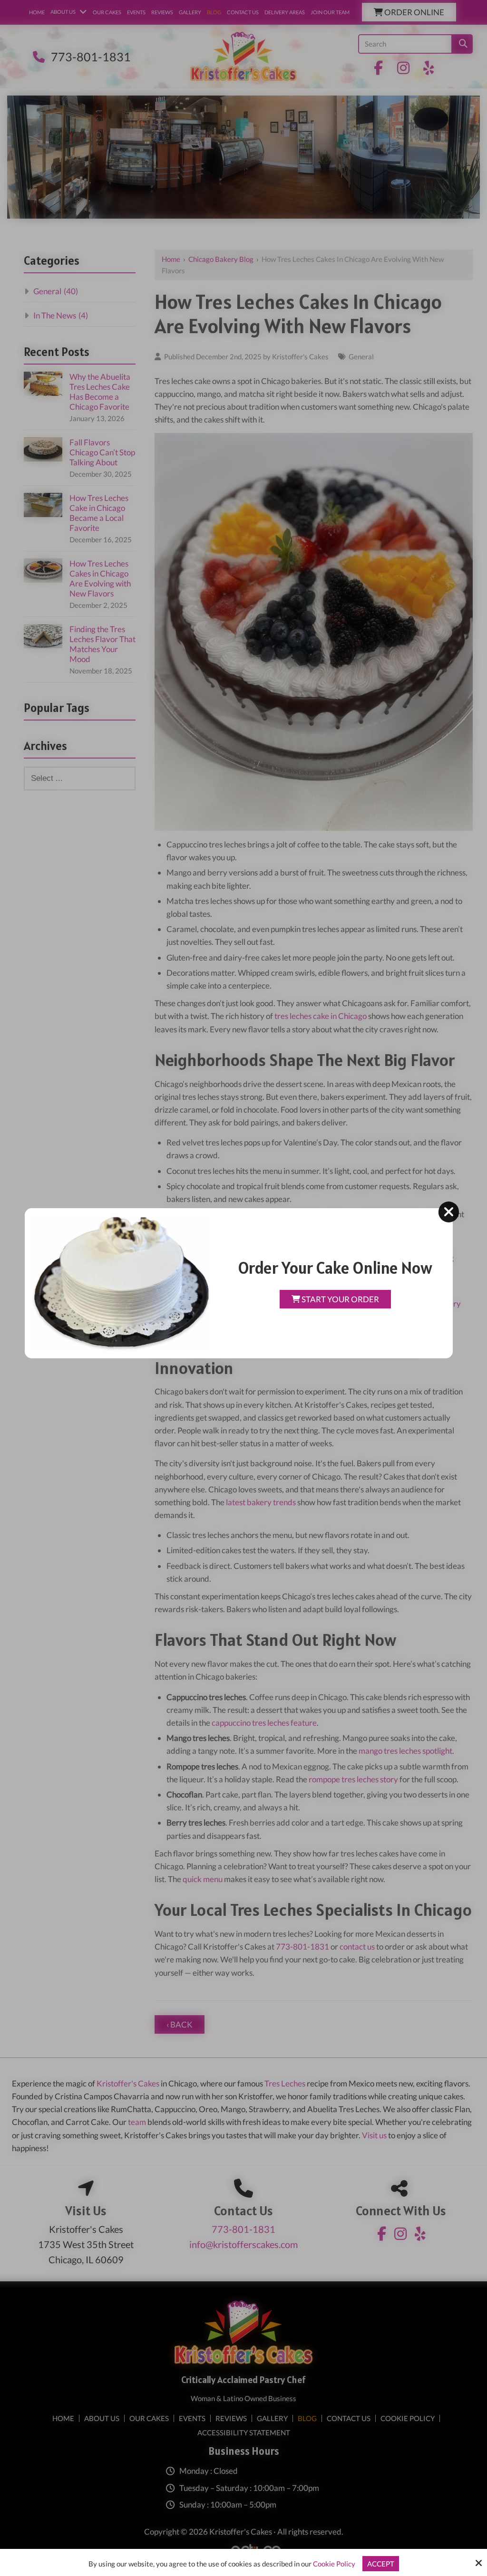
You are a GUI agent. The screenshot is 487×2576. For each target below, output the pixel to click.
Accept (381, 2564)
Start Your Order (340, 1299)
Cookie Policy (334, 2564)
